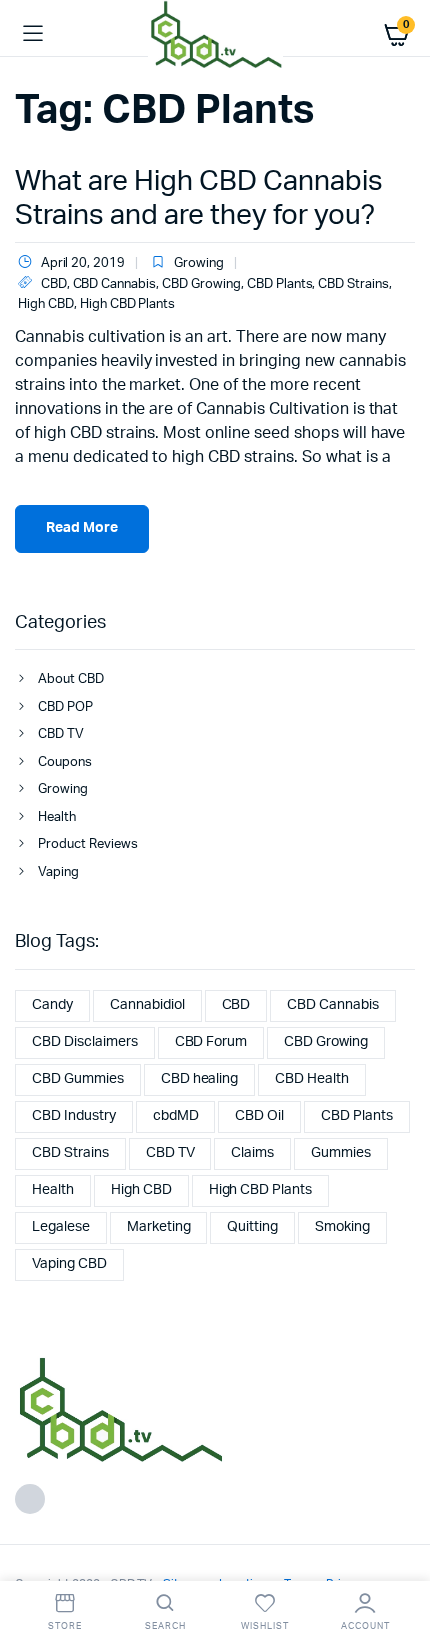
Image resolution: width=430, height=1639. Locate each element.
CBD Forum (211, 1042)
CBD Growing (201, 284)
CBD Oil (259, 1116)
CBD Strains (353, 284)
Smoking (342, 1227)
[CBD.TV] (215, 34)
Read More (82, 528)
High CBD (46, 304)
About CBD (71, 679)
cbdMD (176, 1116)
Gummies (341, 1153)
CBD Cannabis (115, 284)
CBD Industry (74, 1116)
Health (57, 817)
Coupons (65, 762)
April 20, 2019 (83, 263)
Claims (252, 1153)
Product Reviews (88, 844)
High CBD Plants (128, 304)
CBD (54, 284)
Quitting (252, 1227)
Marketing (159, 1227)
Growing (199, 263)
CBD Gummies (78, 1079)
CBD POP (65, 707)
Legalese (61, 1227)
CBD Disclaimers (85, 1042)
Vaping (58, 872)
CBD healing (200, 1079)
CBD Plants (280, 284)
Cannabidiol (147, 1005)
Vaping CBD (69, 1264)
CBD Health (312, 1079)
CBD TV (61, 734)
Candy (52, 1005)
